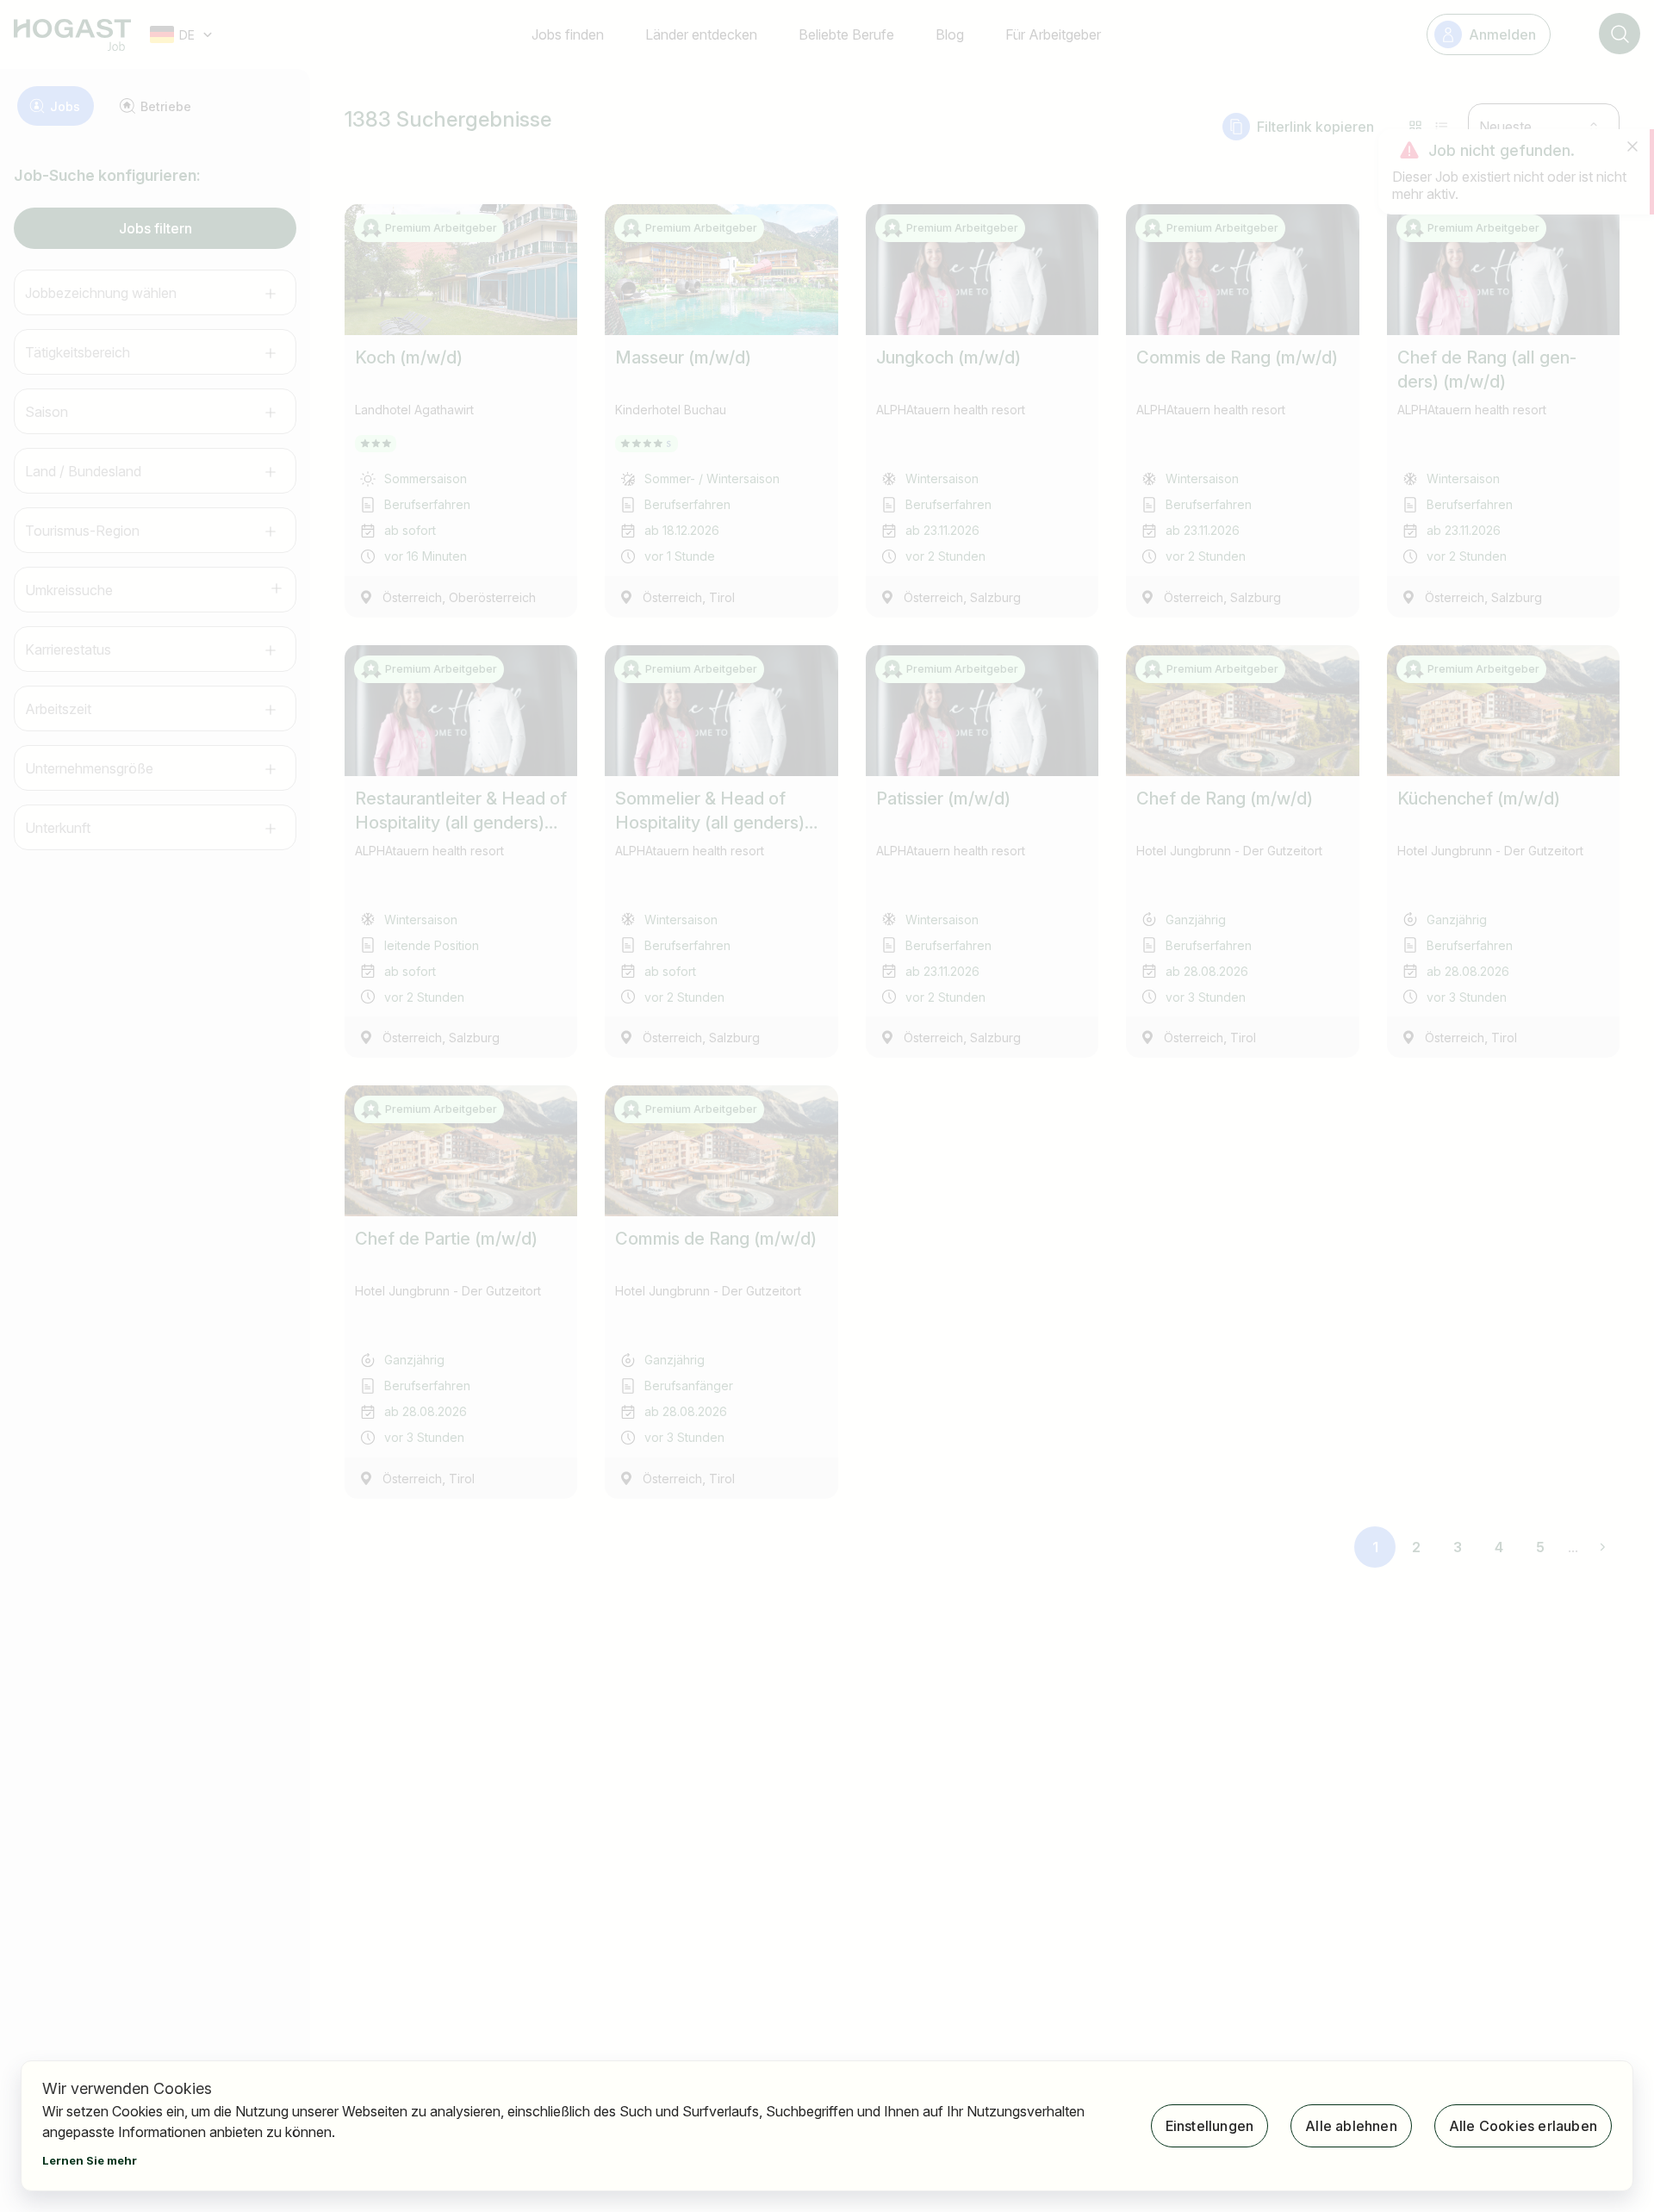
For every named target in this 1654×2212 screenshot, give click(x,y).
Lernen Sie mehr (90, 2160)
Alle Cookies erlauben (1523, 2126)
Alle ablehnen (1351, 2126)
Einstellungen (1210, 2126)
